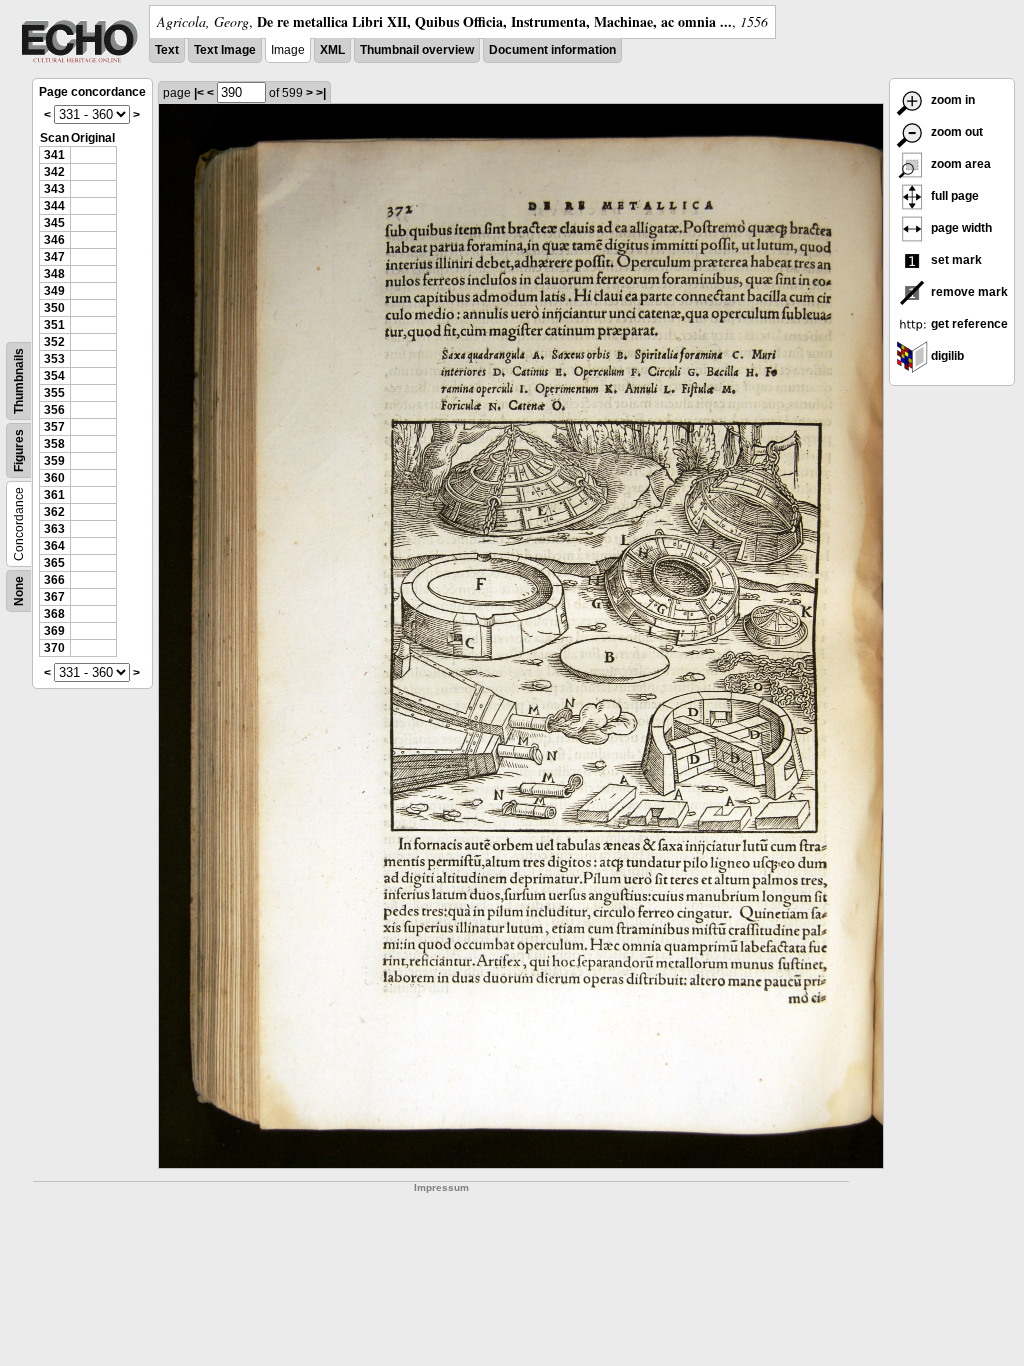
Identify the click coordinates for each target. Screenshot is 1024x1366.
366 (54, 580)
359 (54, 461)
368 (54, 614)
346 (54, 240)
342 (54, 172)
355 (54, 393)
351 (54, 325)
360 (54, 478)
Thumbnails (19, 381)
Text (167, 50)
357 (54, 427)
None (19, 591)
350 (54, 308)
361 (54, 495)
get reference (968, 324)
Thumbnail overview (417, 50)
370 (54, 648)
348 (54, 274)
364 (54, 546)
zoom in (951, 100)
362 (54, 512)
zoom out (955, 132)
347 (54, 257)
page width (960, 228)
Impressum (441, 1187)
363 (54, 529)
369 (54, 631)
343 (54, 189)
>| (321, 93)
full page (953, 196)
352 (54, 342)
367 (54, 597)
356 (54, 410)
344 (54, 206)
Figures (19, 450)
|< (199, 93)
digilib (946, 356)
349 (54, 291)
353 (54, 359)
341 (54, 155)
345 (54, 223)
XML (332, 50)
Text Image (225, 50)
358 (54, 444)
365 (54, 563)
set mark (955, 260)
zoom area (959, 164)
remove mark (968, 292)
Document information (552, 50)
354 (54, 376)
